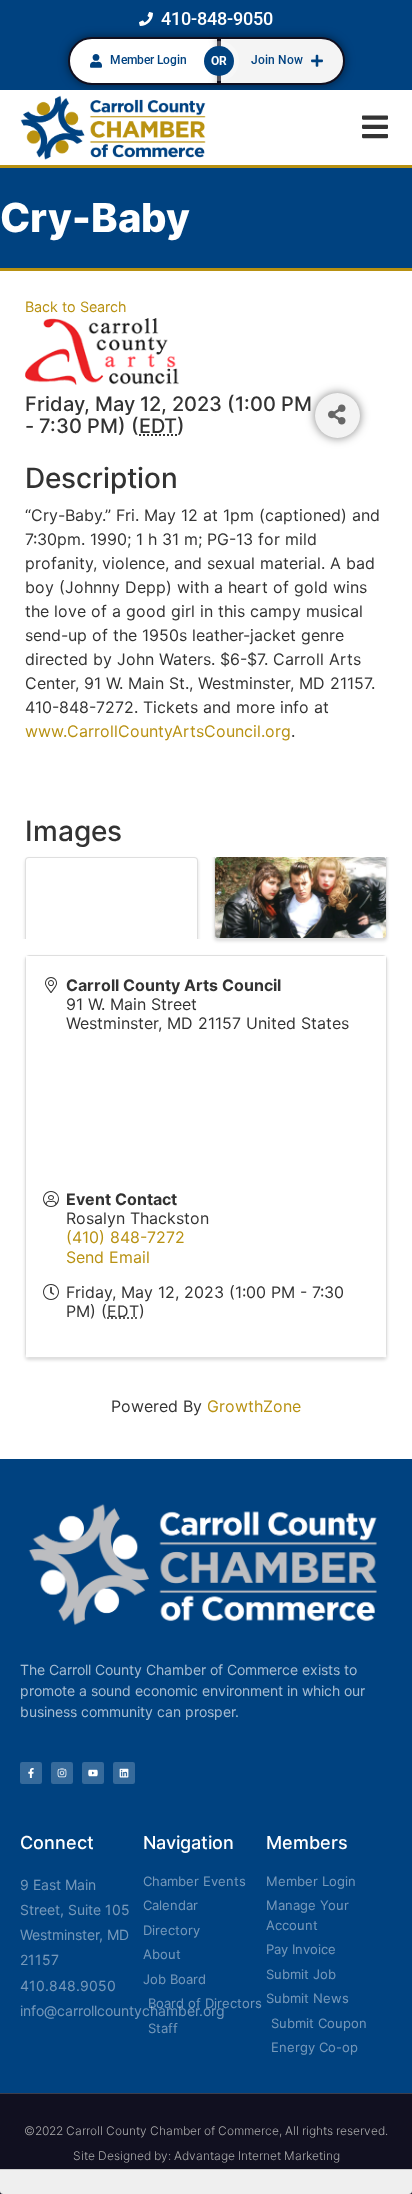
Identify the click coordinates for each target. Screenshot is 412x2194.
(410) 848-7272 (125, 1237)
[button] (374, 127)
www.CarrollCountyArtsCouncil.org (158, 731)
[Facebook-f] (31, 1773)
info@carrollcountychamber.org (122, 2010)
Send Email (108, 1257)
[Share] (337, 415)
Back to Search (76, 306)
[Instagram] (62, 1773)
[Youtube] (93, 1773)
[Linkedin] (124, 1773)
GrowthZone (254, 1406)
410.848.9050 (68, 1985)
